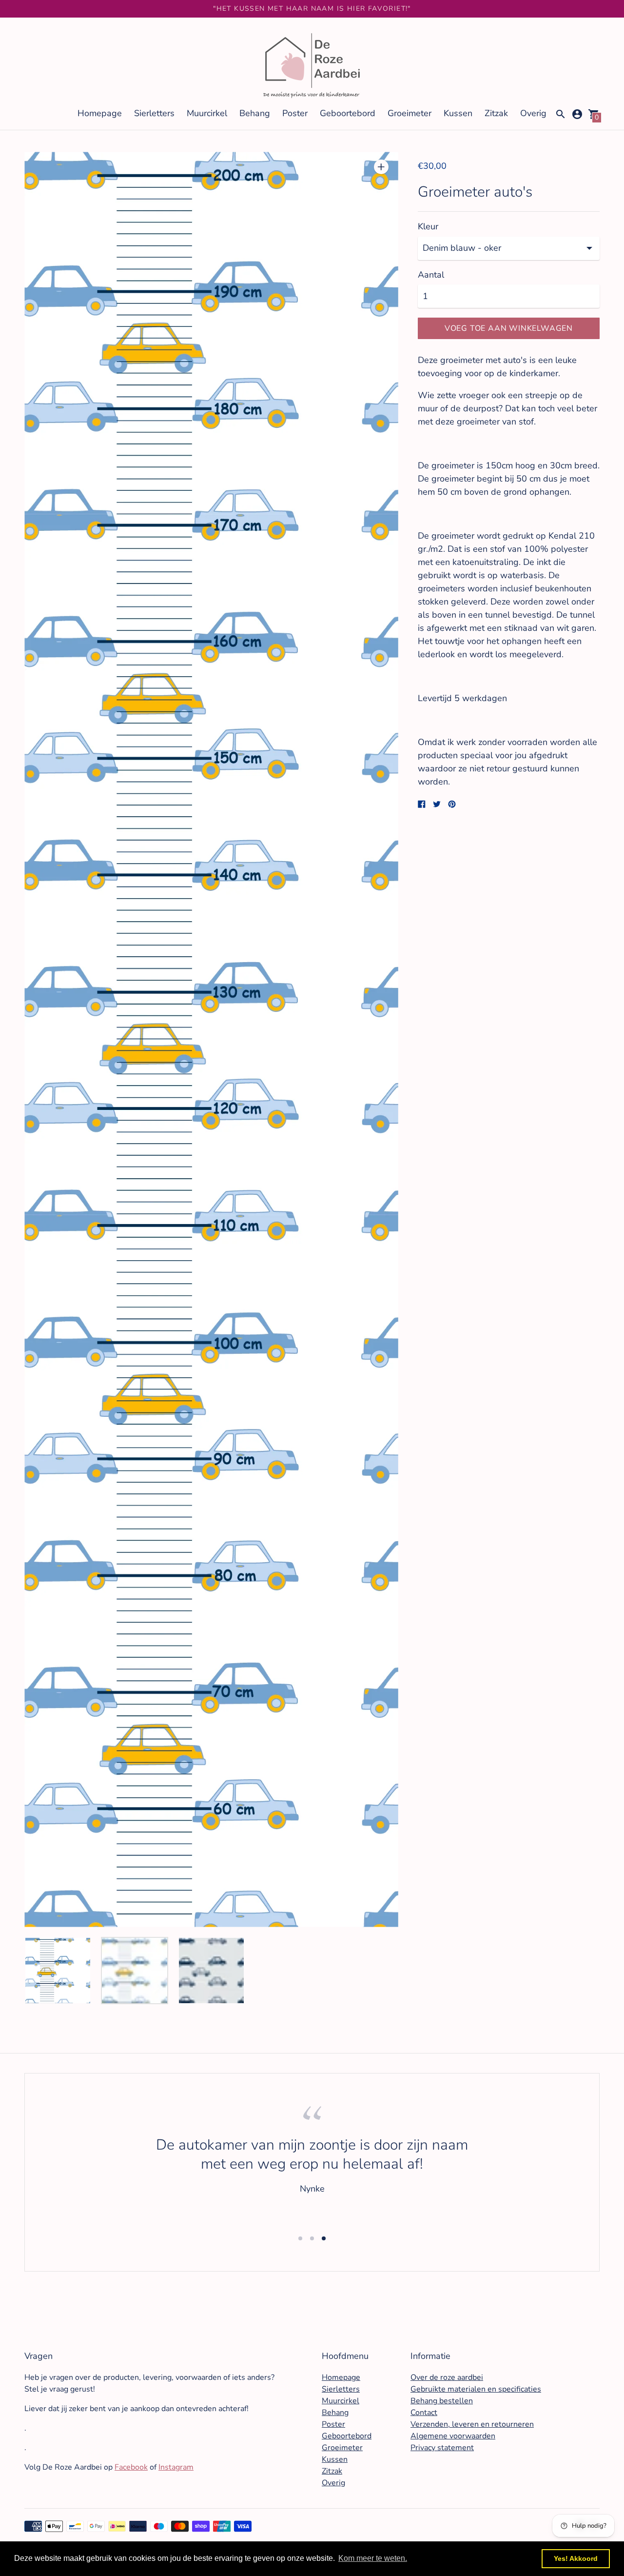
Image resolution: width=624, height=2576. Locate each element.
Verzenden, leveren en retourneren (472, 2424)
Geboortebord (348, 113)
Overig (533, 113)
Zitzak (496, 113)
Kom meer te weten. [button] (373, 2558)
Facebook (131, 2467)
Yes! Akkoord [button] (576, 2558)
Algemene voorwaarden (453, 2436)
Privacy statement (442, 2448)
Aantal (431, 275)
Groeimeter (409, 113)
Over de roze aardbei (447, 2377)
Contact (424, 2413)
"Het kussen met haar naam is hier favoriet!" (312, 9)
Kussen (458, 113)
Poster (295, 113)
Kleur (428, 227)
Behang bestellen (442, 2401)
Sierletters (154, 113)
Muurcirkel (207, 113)
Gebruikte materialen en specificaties (476, 2389)
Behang (255, 113)
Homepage (100, 113)
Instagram (176, 2467)
